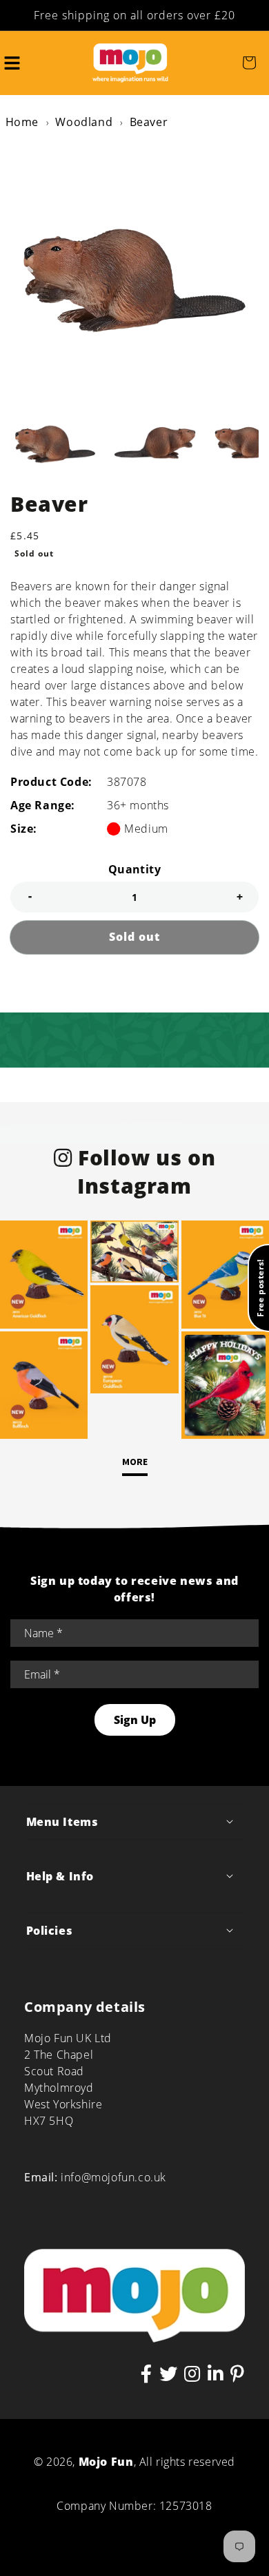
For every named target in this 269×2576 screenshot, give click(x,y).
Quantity (134, 869)
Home (22, 122)
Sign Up (135, 1720)
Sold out (134, 937)
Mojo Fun (106, 2462)
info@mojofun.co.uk (113, 2177)
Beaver (149, 122)
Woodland (84, 122)
